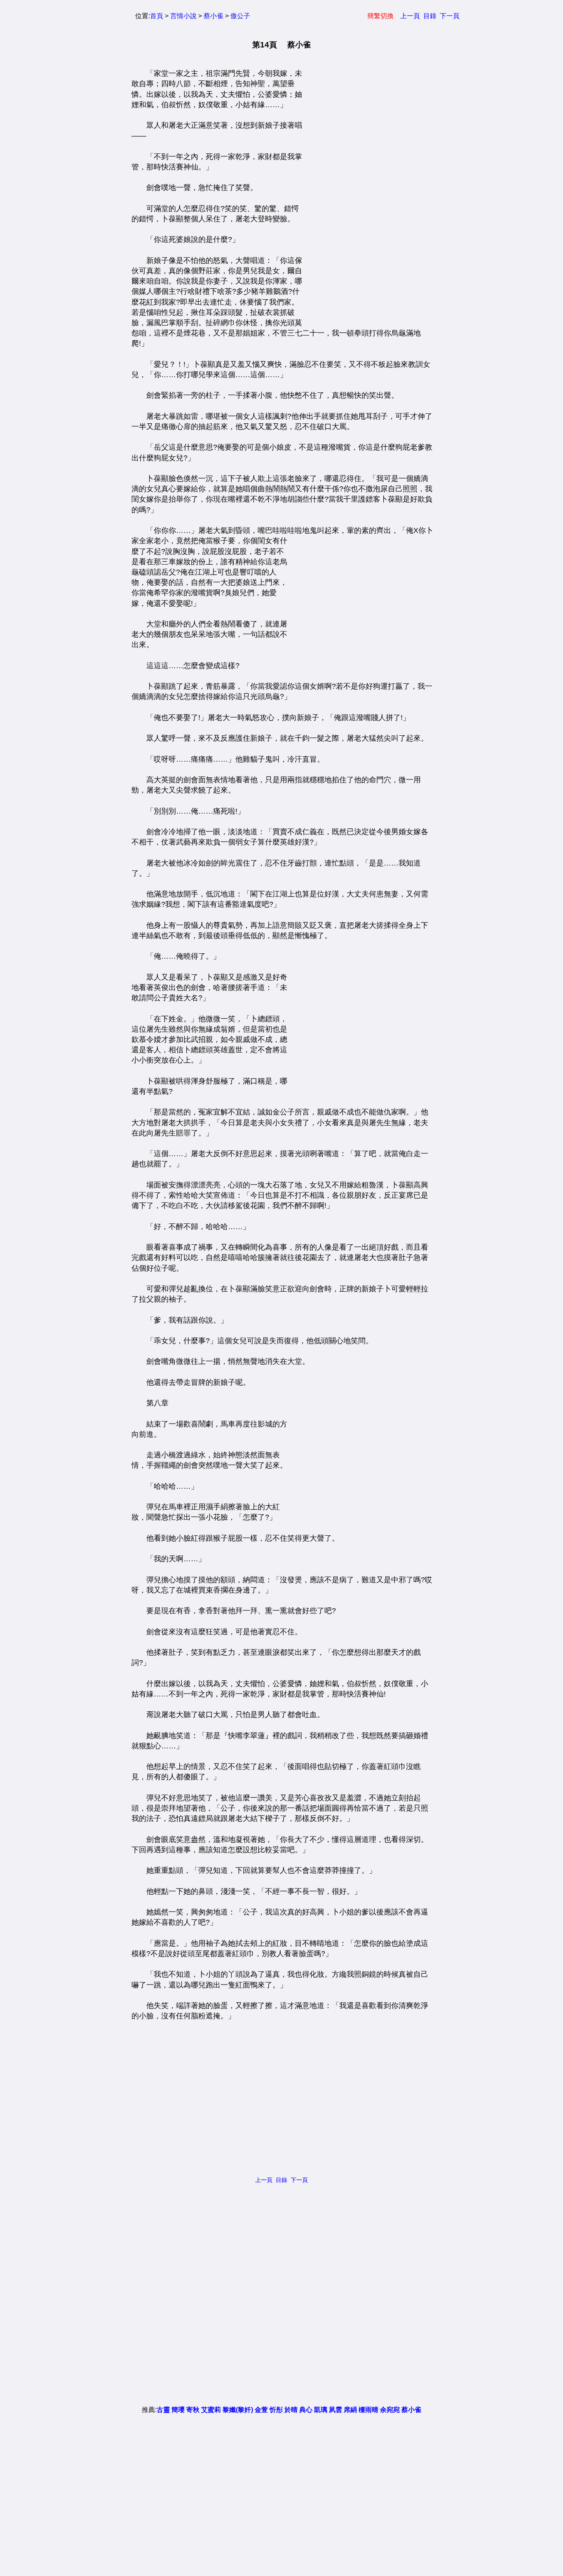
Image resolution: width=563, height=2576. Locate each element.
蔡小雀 (213, 16)
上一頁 (410, 16)
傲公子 (240, 16)
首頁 (157, 16)
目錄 (430, 16)
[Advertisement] (364, 192)
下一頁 (450, 16)
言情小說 (183, 16)
